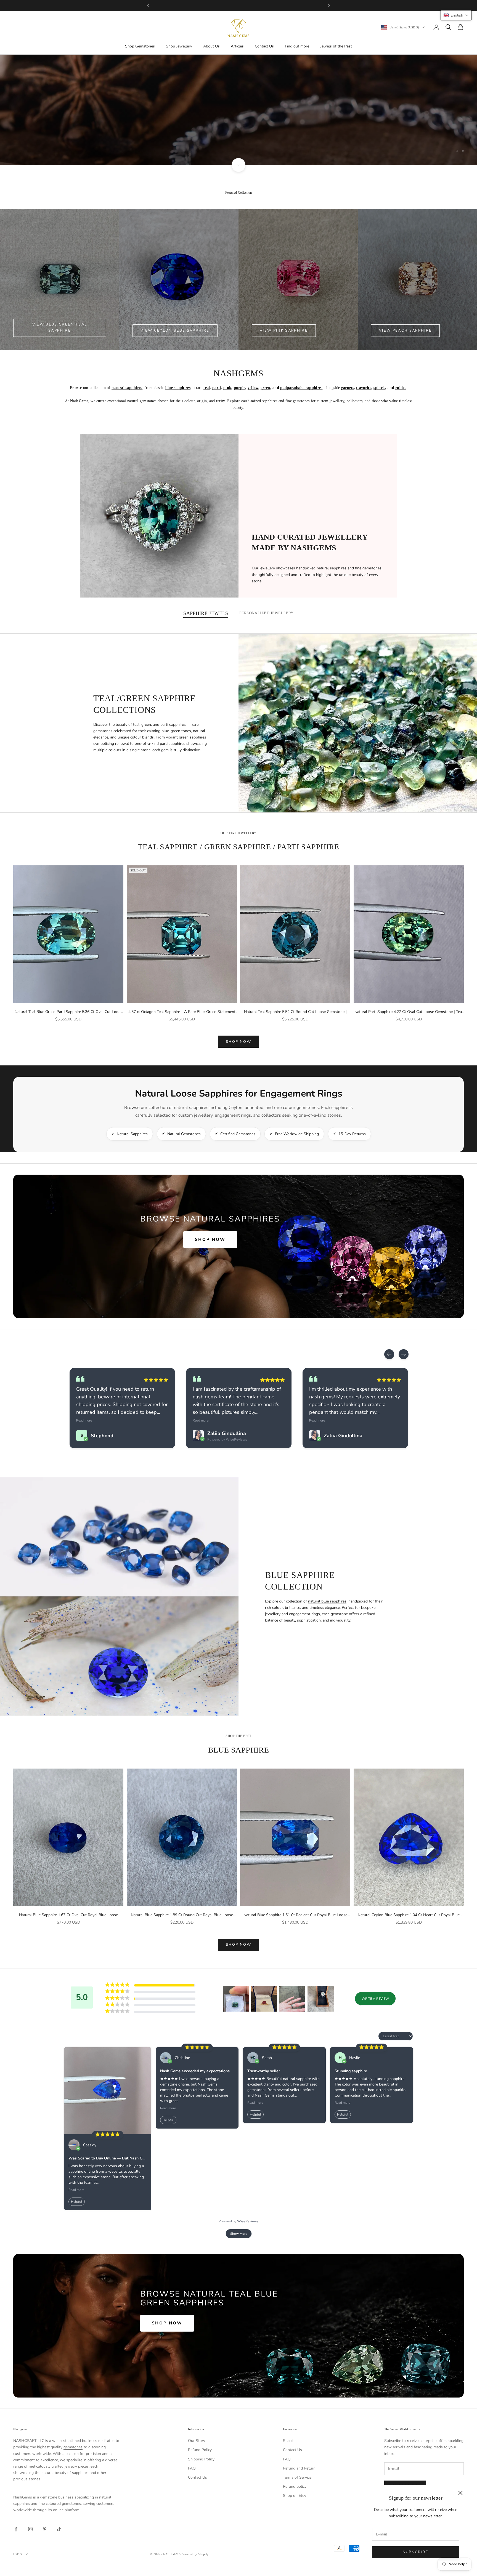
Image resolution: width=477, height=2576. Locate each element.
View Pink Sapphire (284, 330)
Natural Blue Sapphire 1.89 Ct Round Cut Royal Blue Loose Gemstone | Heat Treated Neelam (182, 1915)
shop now (239, 1945)
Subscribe (416, 2552)
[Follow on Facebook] (16, 2529)
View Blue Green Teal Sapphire (60, 327)
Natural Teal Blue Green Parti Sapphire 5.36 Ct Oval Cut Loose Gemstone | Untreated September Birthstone (68, 1012)
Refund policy (295, 2486)
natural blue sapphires (327, 1601)
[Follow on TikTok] (59, 2529)
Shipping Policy (201, 2459)
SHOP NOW (239, 1042)
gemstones (73, 2447)
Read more (201, 1420)
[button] (236, 1999)
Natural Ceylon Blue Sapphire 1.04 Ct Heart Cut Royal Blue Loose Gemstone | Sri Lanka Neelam (409, 1915)
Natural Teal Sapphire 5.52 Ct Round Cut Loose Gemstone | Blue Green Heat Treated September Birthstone (295, 1012)
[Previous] (389, 1354)
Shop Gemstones (140, 46)
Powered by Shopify (195, 2554)
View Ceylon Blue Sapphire (175, 330)
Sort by (371, 2036)
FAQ (192, 2468)
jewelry (71, 2466)
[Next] (404, 1354)
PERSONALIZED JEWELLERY (267, 613)
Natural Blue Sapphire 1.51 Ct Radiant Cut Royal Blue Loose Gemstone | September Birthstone (295, 1915)
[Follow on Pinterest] (45, 2529)
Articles (237, 46)
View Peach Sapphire (405, 330)
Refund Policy (200, 2450)
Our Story (197, 2441)
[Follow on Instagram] (30, 2529)
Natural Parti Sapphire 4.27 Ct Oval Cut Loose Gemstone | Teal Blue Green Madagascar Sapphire (409, 1012)
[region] (239, 110)
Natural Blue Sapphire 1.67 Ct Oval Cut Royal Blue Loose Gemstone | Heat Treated (68, 1915)
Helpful (77, 2202)
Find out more (297, 46)
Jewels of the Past (336, 46)
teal (136, 725)
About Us (211, 46)
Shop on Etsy (295, 2496)
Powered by (344, 1423)
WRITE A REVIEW (375, 1999)
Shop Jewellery (179, 46)
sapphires (80, 2473)
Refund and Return (299, 2468)
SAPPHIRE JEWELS (206, 613)
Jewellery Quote (294, 137)
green (146, 725)
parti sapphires (173, 725)
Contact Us (264, 46)
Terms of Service (297, 2477)
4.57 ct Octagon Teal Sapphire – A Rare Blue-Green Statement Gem (182, 1012)
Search (289, 2441)
